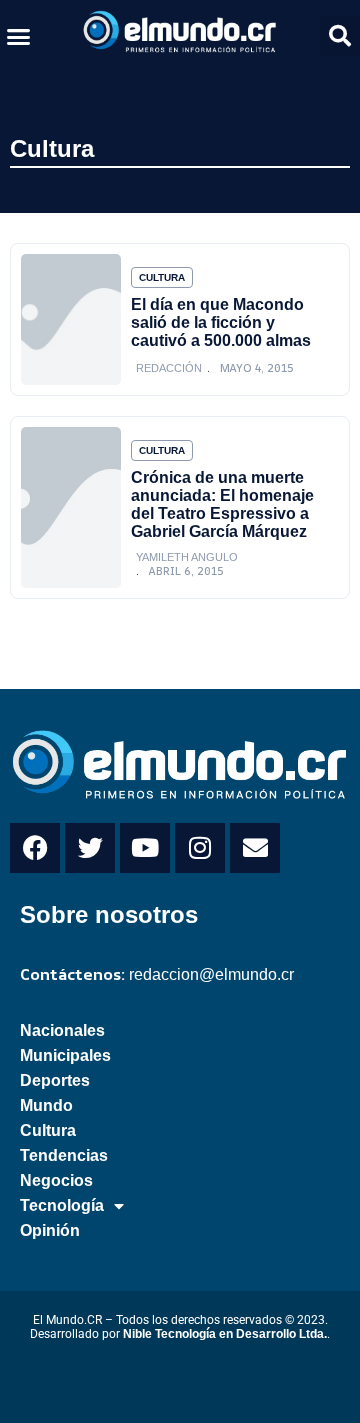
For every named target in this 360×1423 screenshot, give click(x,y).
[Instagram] (200, 848)
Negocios (56, 1180)
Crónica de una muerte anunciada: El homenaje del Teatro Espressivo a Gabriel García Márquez (222, 504)
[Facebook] (35, 848)
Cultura (52, 148)
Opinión (50, 1230)
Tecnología (62, 1205)
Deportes (55, 1080)
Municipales (65, 1055)
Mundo (46, 1105)
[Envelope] (255, 848)
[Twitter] (90, 848)
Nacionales (62, 1030)
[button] (19, 36)
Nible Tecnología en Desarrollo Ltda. (225, 1334)
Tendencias (64, 1155)
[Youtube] (145, 848)
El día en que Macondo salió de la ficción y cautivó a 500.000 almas (221, 322)
